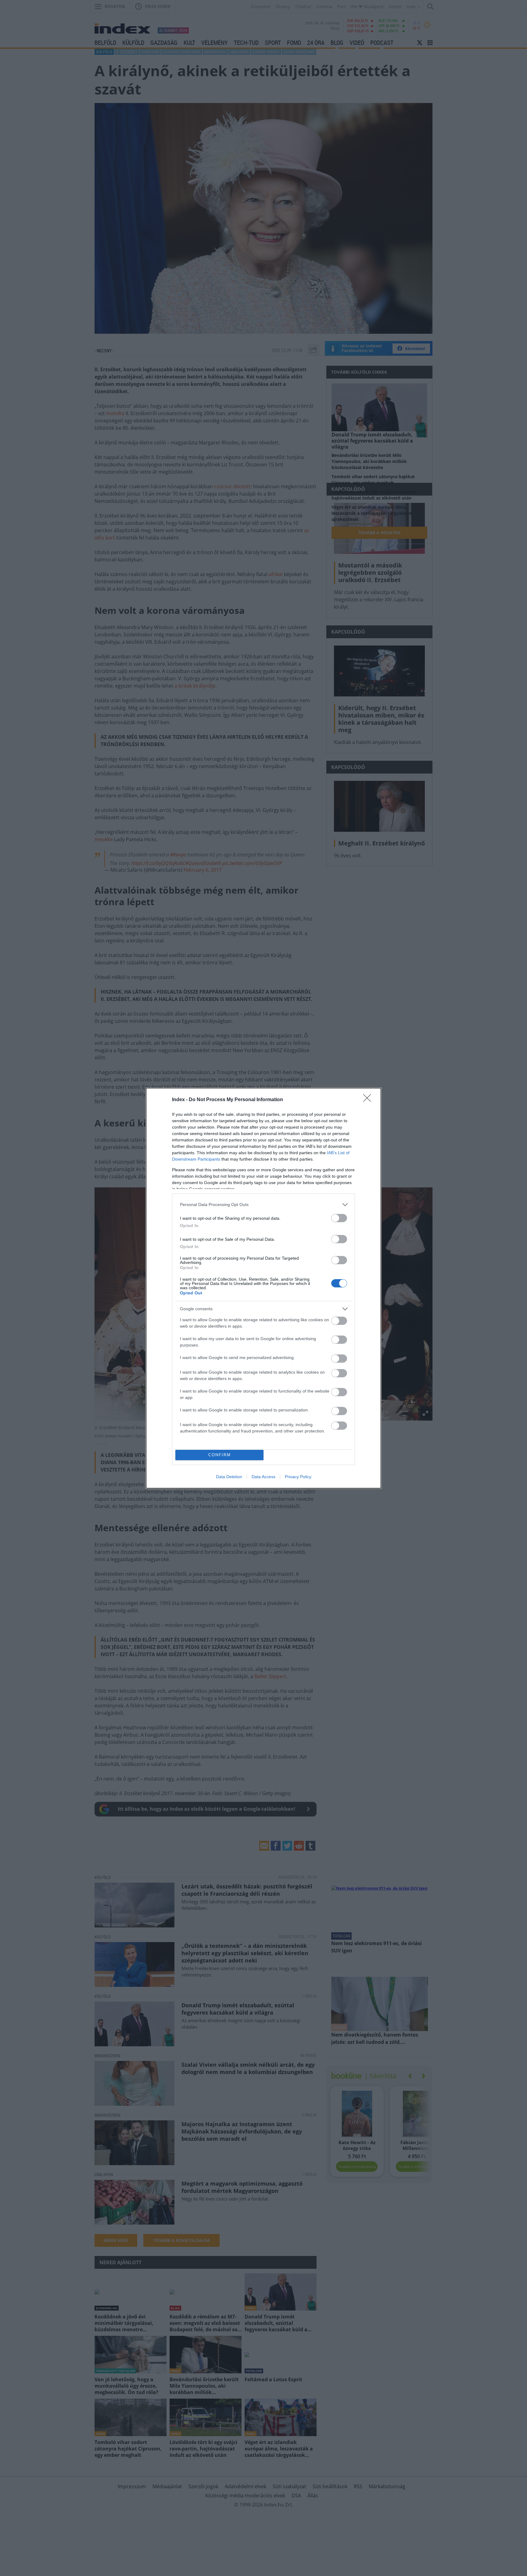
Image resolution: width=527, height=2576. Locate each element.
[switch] (339, 1218)
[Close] (369, 1100)
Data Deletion (229, 1477)
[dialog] (263, 1288)
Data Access (263, 1477)
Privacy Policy (298, 1477)
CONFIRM (220, 1455)
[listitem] (263, 1205)
